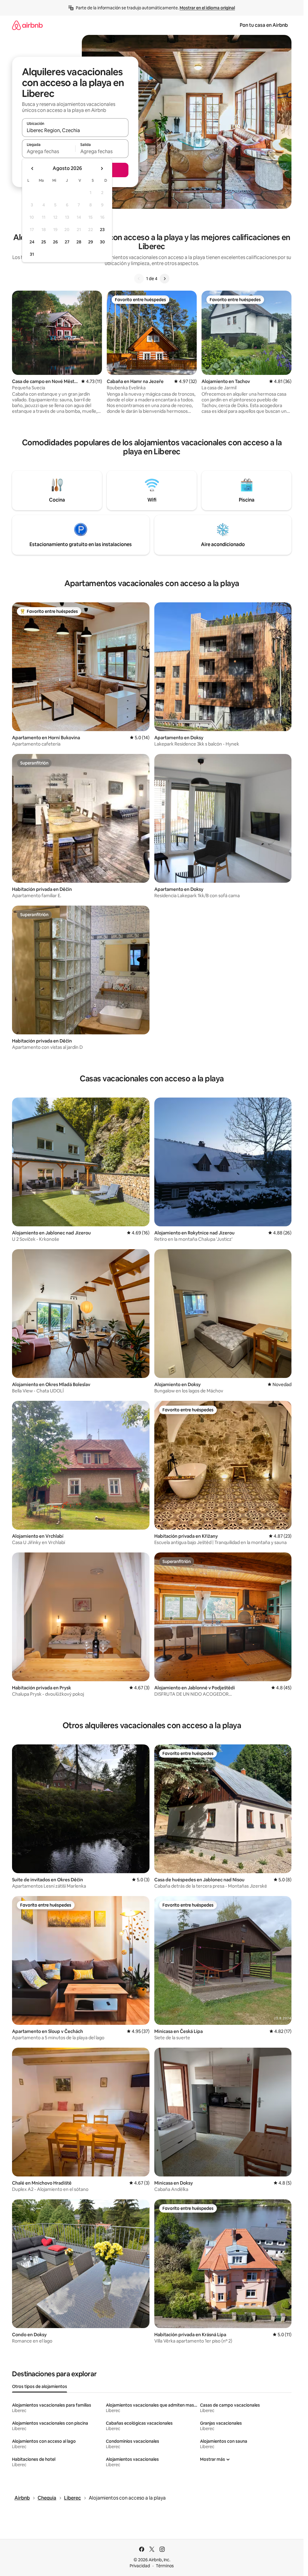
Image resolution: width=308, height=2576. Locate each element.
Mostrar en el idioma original (207, 8)
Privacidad (140, 2566)
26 (55, 242)
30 (102, 242)
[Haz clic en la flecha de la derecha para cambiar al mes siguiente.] (102, 168)
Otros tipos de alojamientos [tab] (40, 2386)
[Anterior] (139, 279)
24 (32, 242)
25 (44, 242)
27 (67, 242)
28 (79, 242)
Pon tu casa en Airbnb (264, 25)
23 (102, 230)
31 (32, 254)
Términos (165, 2566)
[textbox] (49, 151)
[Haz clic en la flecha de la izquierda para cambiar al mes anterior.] (32, 168)
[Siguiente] (165, 279)
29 (91, 242)
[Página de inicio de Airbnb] (27, 25)
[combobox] (75, 130)
